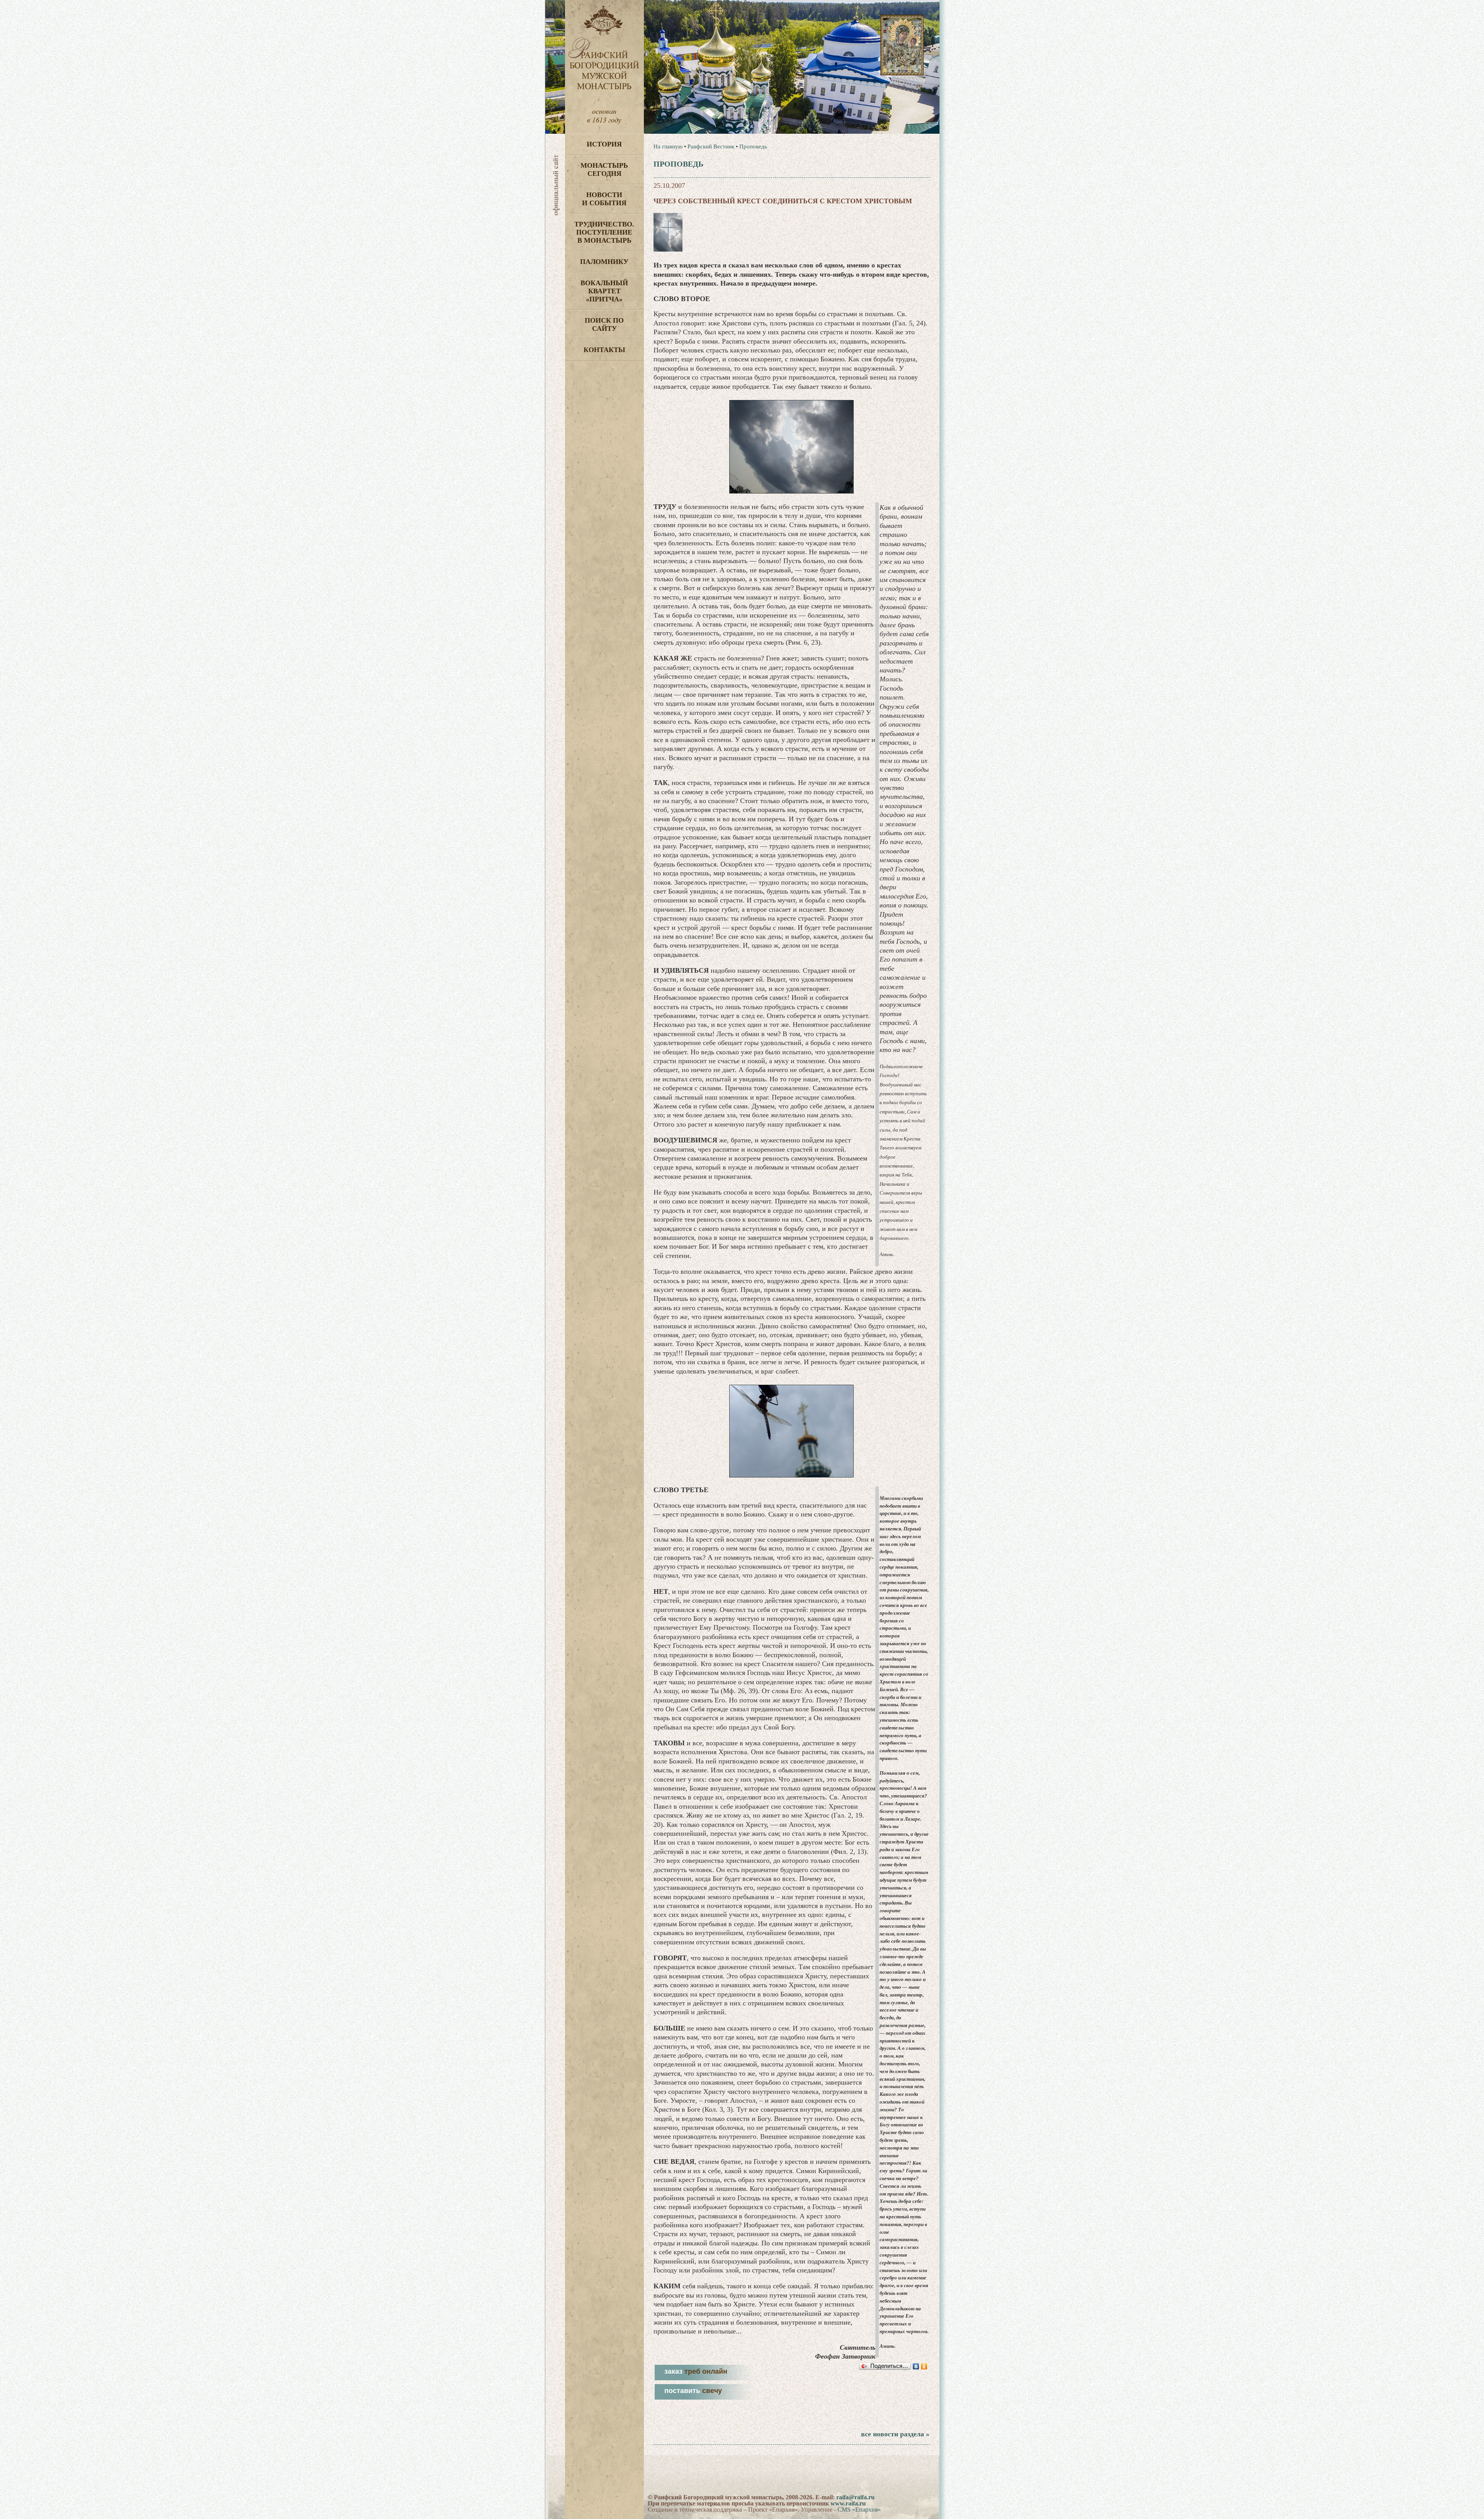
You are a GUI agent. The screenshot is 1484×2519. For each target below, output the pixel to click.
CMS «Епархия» (859, 2510)
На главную (668, 146)
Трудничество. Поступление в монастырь (604, 232)
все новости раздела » (895, 2434)
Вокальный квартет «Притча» (604, 291)
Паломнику (604, 262)
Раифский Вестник (711, 146)
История (604, 144)
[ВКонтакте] (916, 2366)
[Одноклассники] (924, 2366)
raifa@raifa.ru (855, 2497)
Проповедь (753, 146)
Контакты (604, 350)
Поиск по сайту (604, 324)
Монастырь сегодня (604, 169)
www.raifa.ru (848, 2503)
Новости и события (604, 199)
